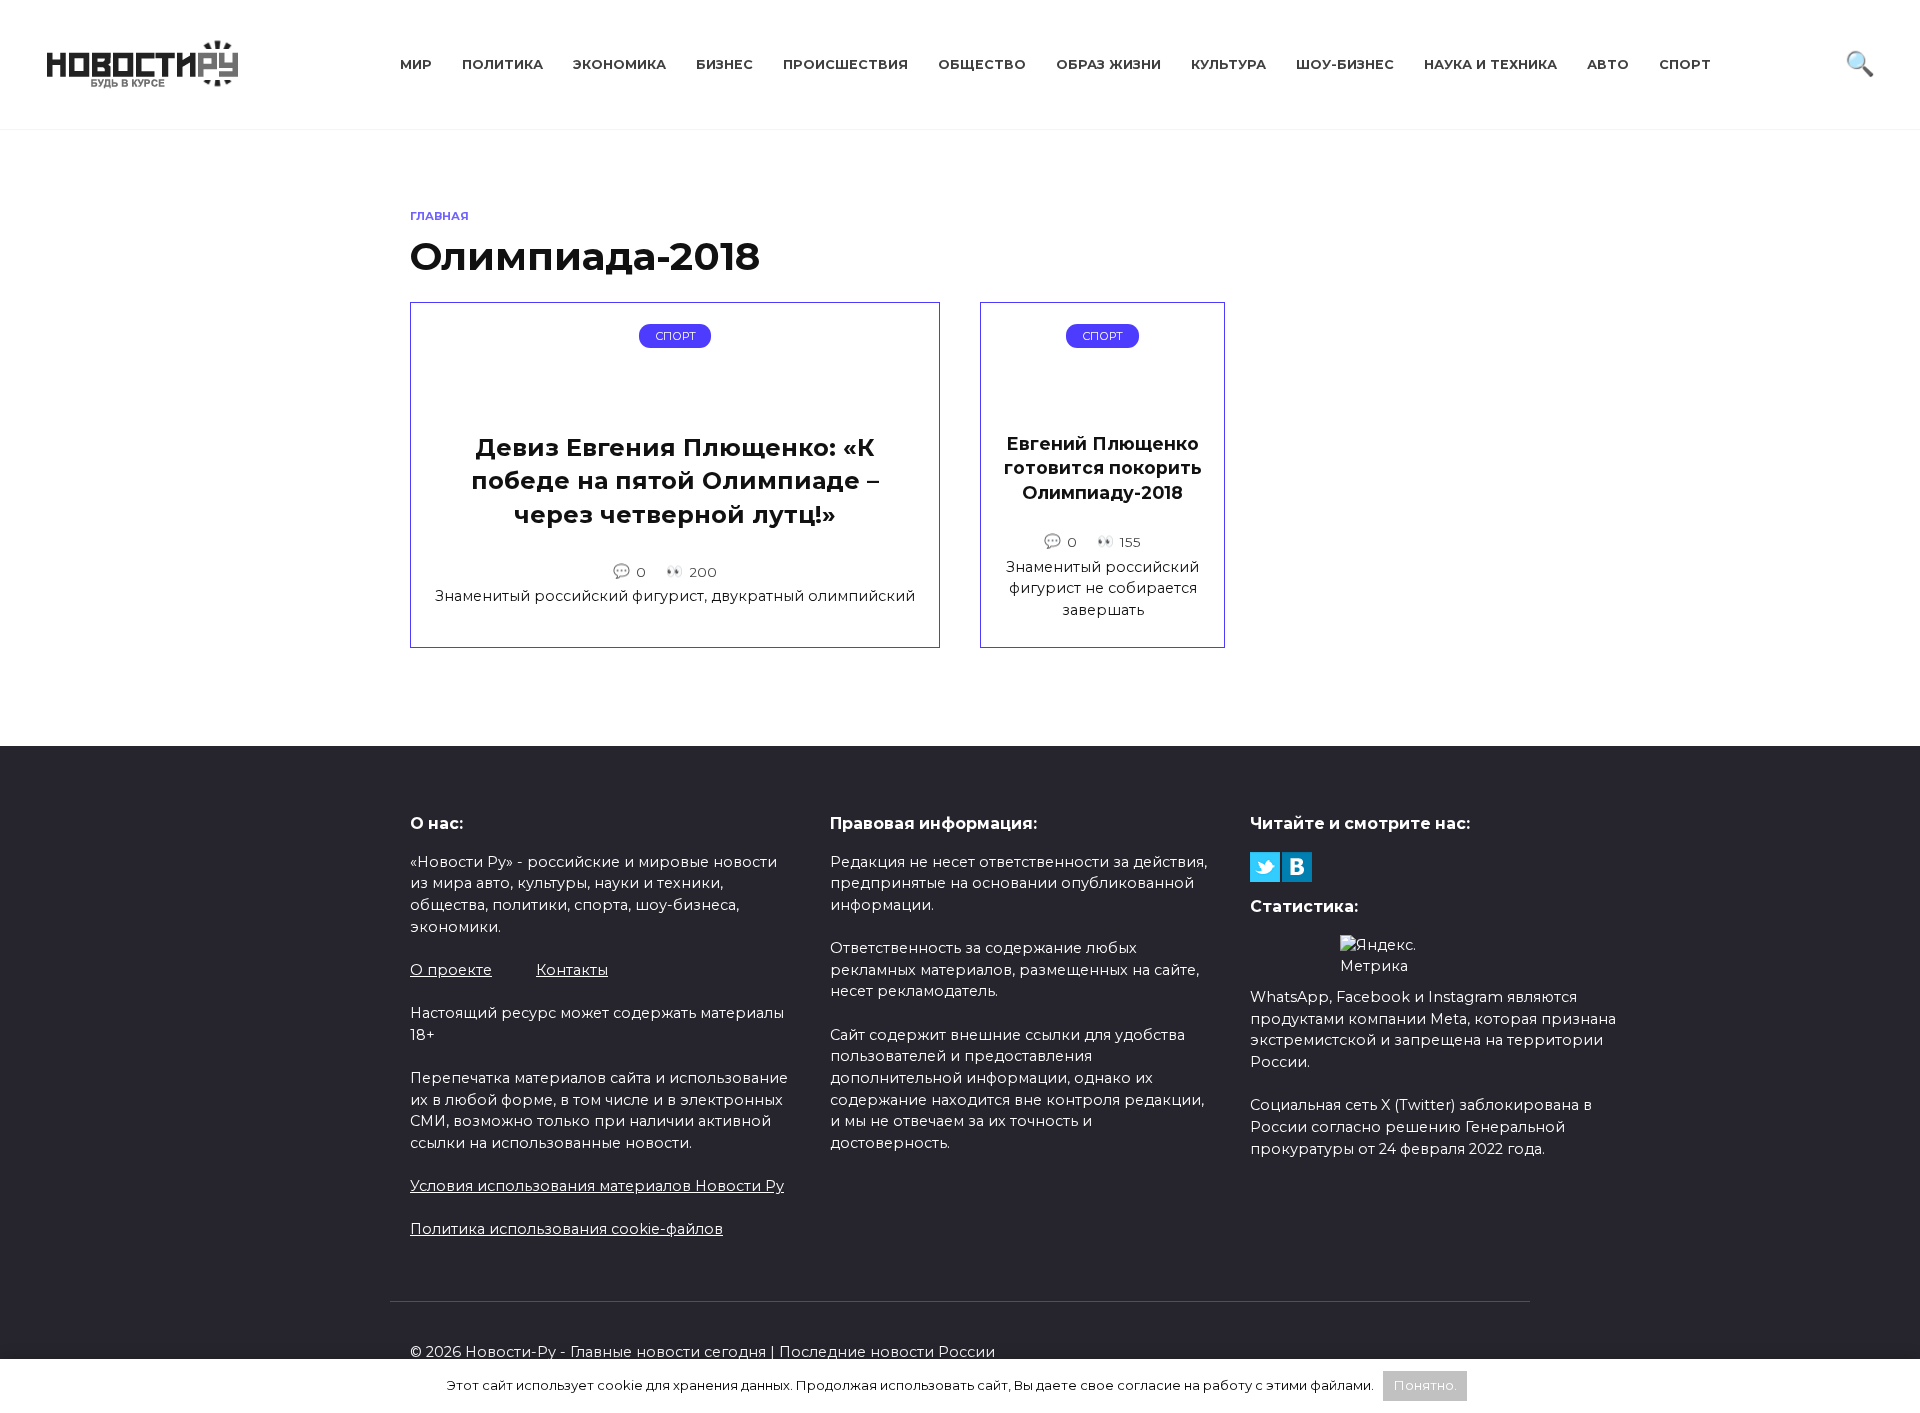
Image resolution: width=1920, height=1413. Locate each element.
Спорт (1685, 64)
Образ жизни (1108, 64)
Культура (1228, 64)
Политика (502, 64)
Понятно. (1425, 1385)
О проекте (451, 970)
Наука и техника (1490, 64)
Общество (982, 64)
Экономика (619, 64)
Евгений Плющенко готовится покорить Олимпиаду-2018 (1103, 467)
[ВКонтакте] (1297, 867)
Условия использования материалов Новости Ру (597, 1186)
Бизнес (724, 64)
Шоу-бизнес (1345, 64)
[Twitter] (1265, 867)
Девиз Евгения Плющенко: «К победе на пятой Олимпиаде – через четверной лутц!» (675, 481)
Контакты (572, 970)
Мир (416, 64)
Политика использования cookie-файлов (566, 1229)
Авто (1608, 64)
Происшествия (845, 64)
